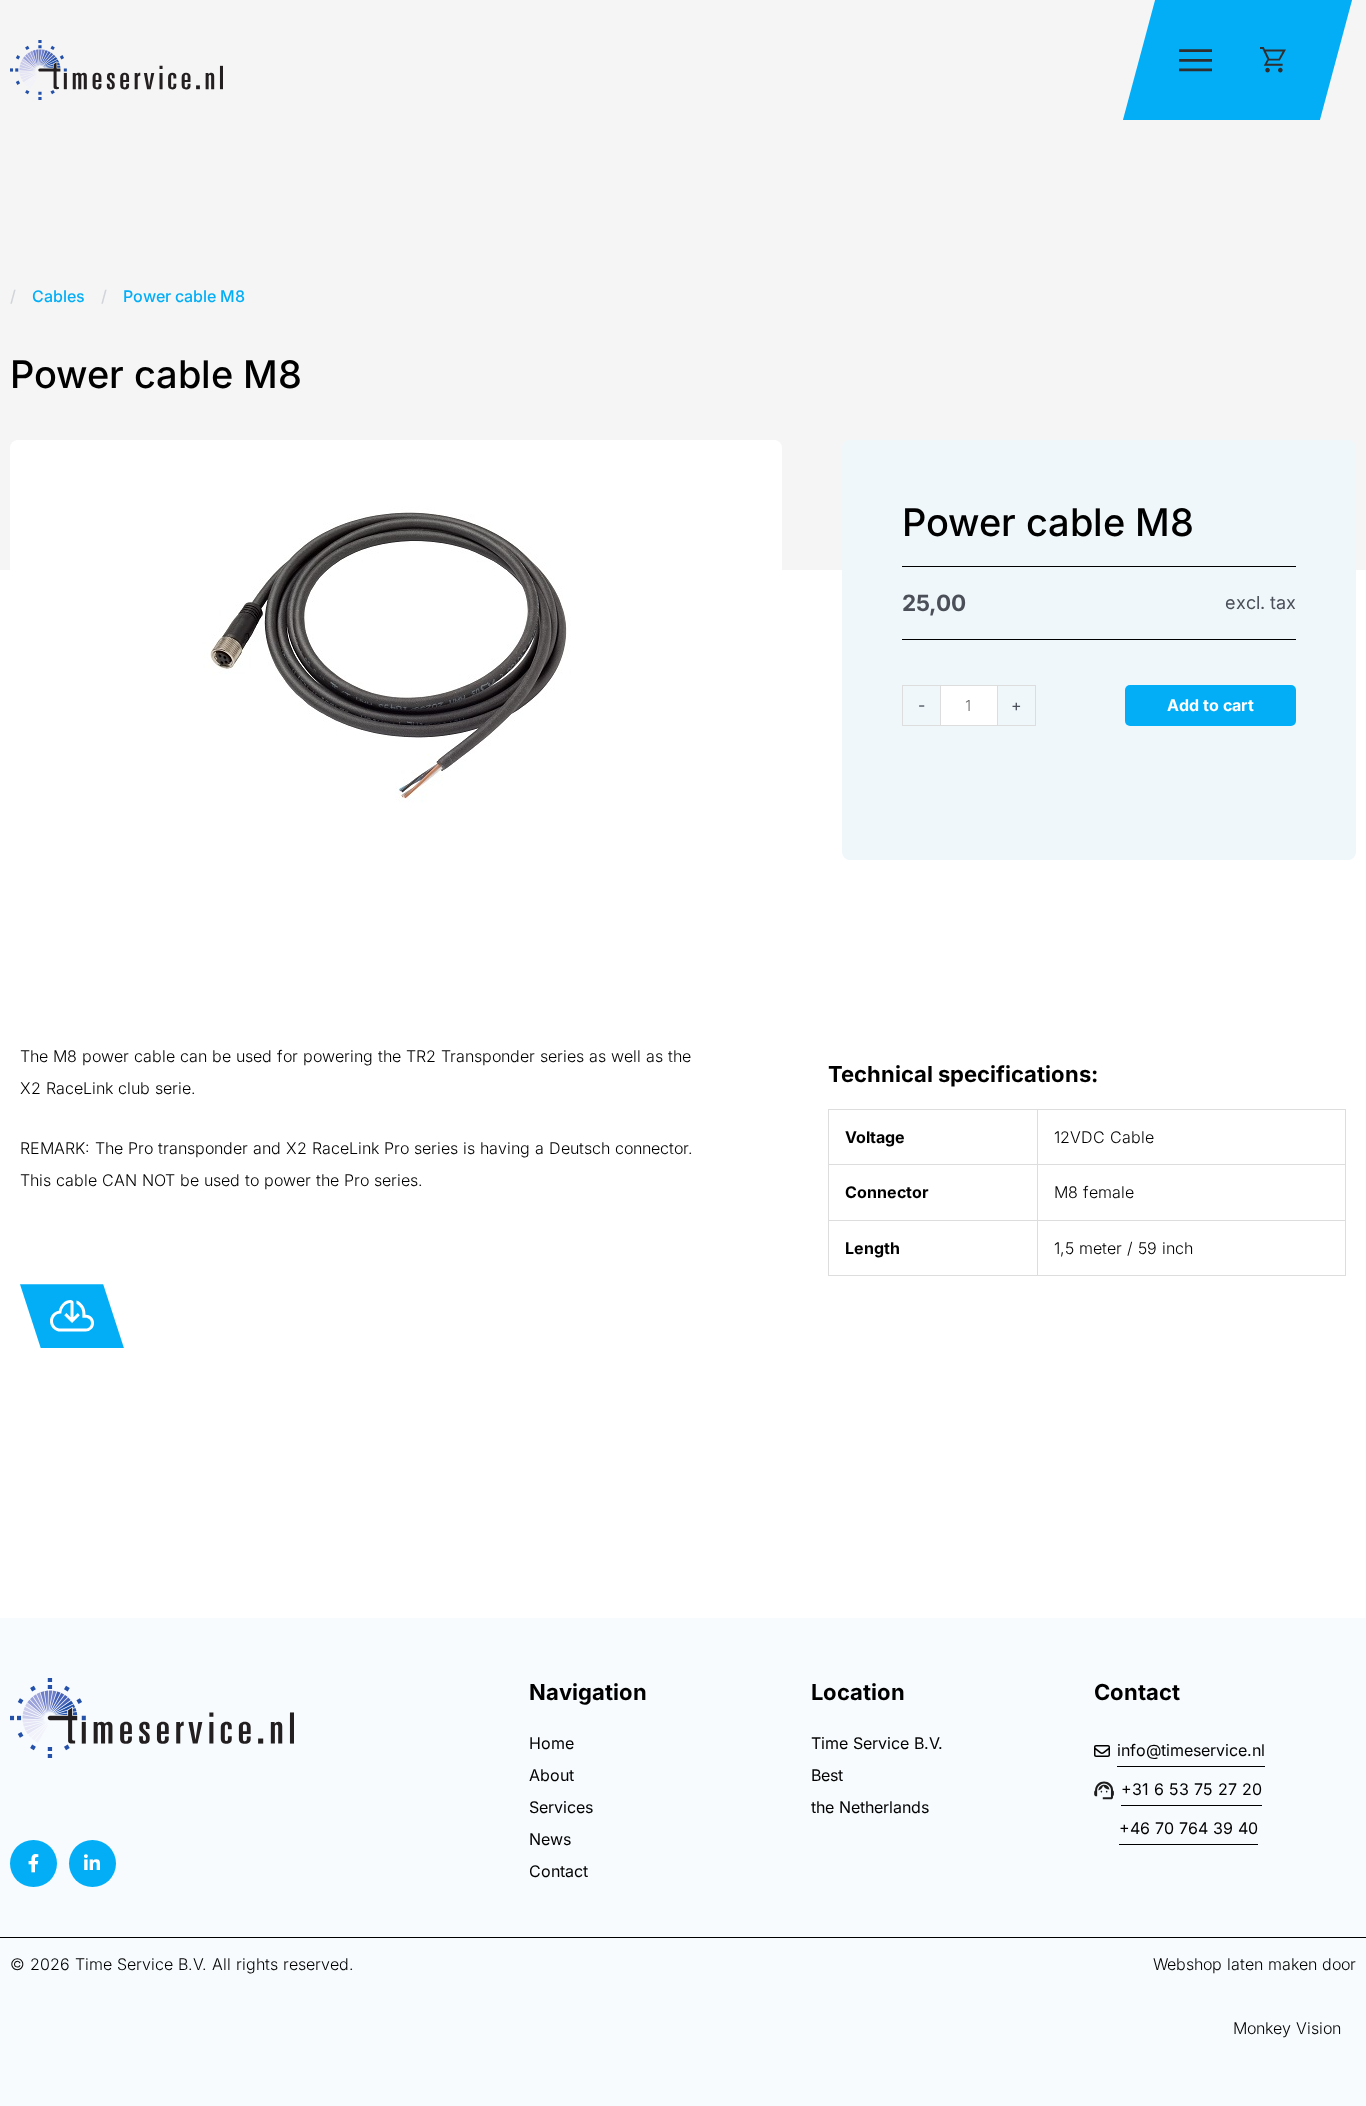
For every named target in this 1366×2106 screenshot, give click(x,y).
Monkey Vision (1269, 2028)
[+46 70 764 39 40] (1105, 1842)
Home (551, 1743)
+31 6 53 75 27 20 (1191, 1789)
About (551, 1775)
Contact (558, 1871)
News (550, 1839)
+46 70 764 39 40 (1188, 1828)
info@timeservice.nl (1191, 1750)
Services (561, 1807)
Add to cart (1210, 705)
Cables (58, 296)
